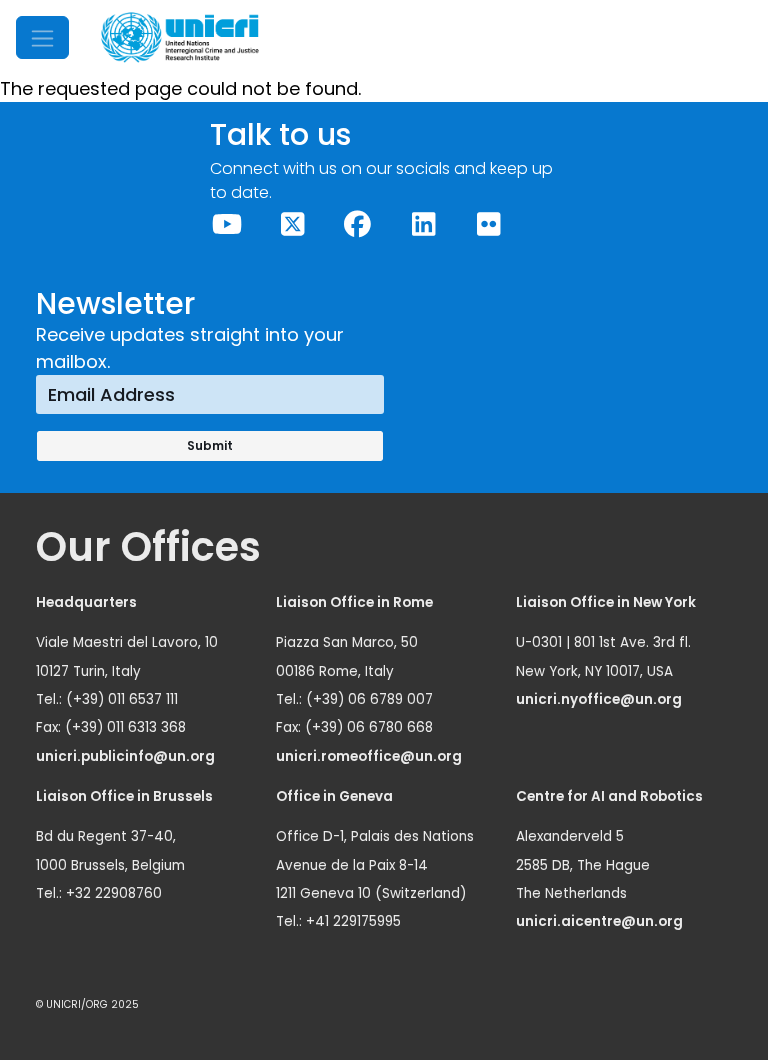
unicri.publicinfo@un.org (127, 756)
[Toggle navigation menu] (42, 37)
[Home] (180, 37)
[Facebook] (357, 224)
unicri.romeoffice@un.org (370, 756)
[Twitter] (291, 224)
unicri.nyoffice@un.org (600, 699)
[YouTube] (226, 224)
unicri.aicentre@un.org (601, 921)
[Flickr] (488, 224)
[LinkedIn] (422, 224)
